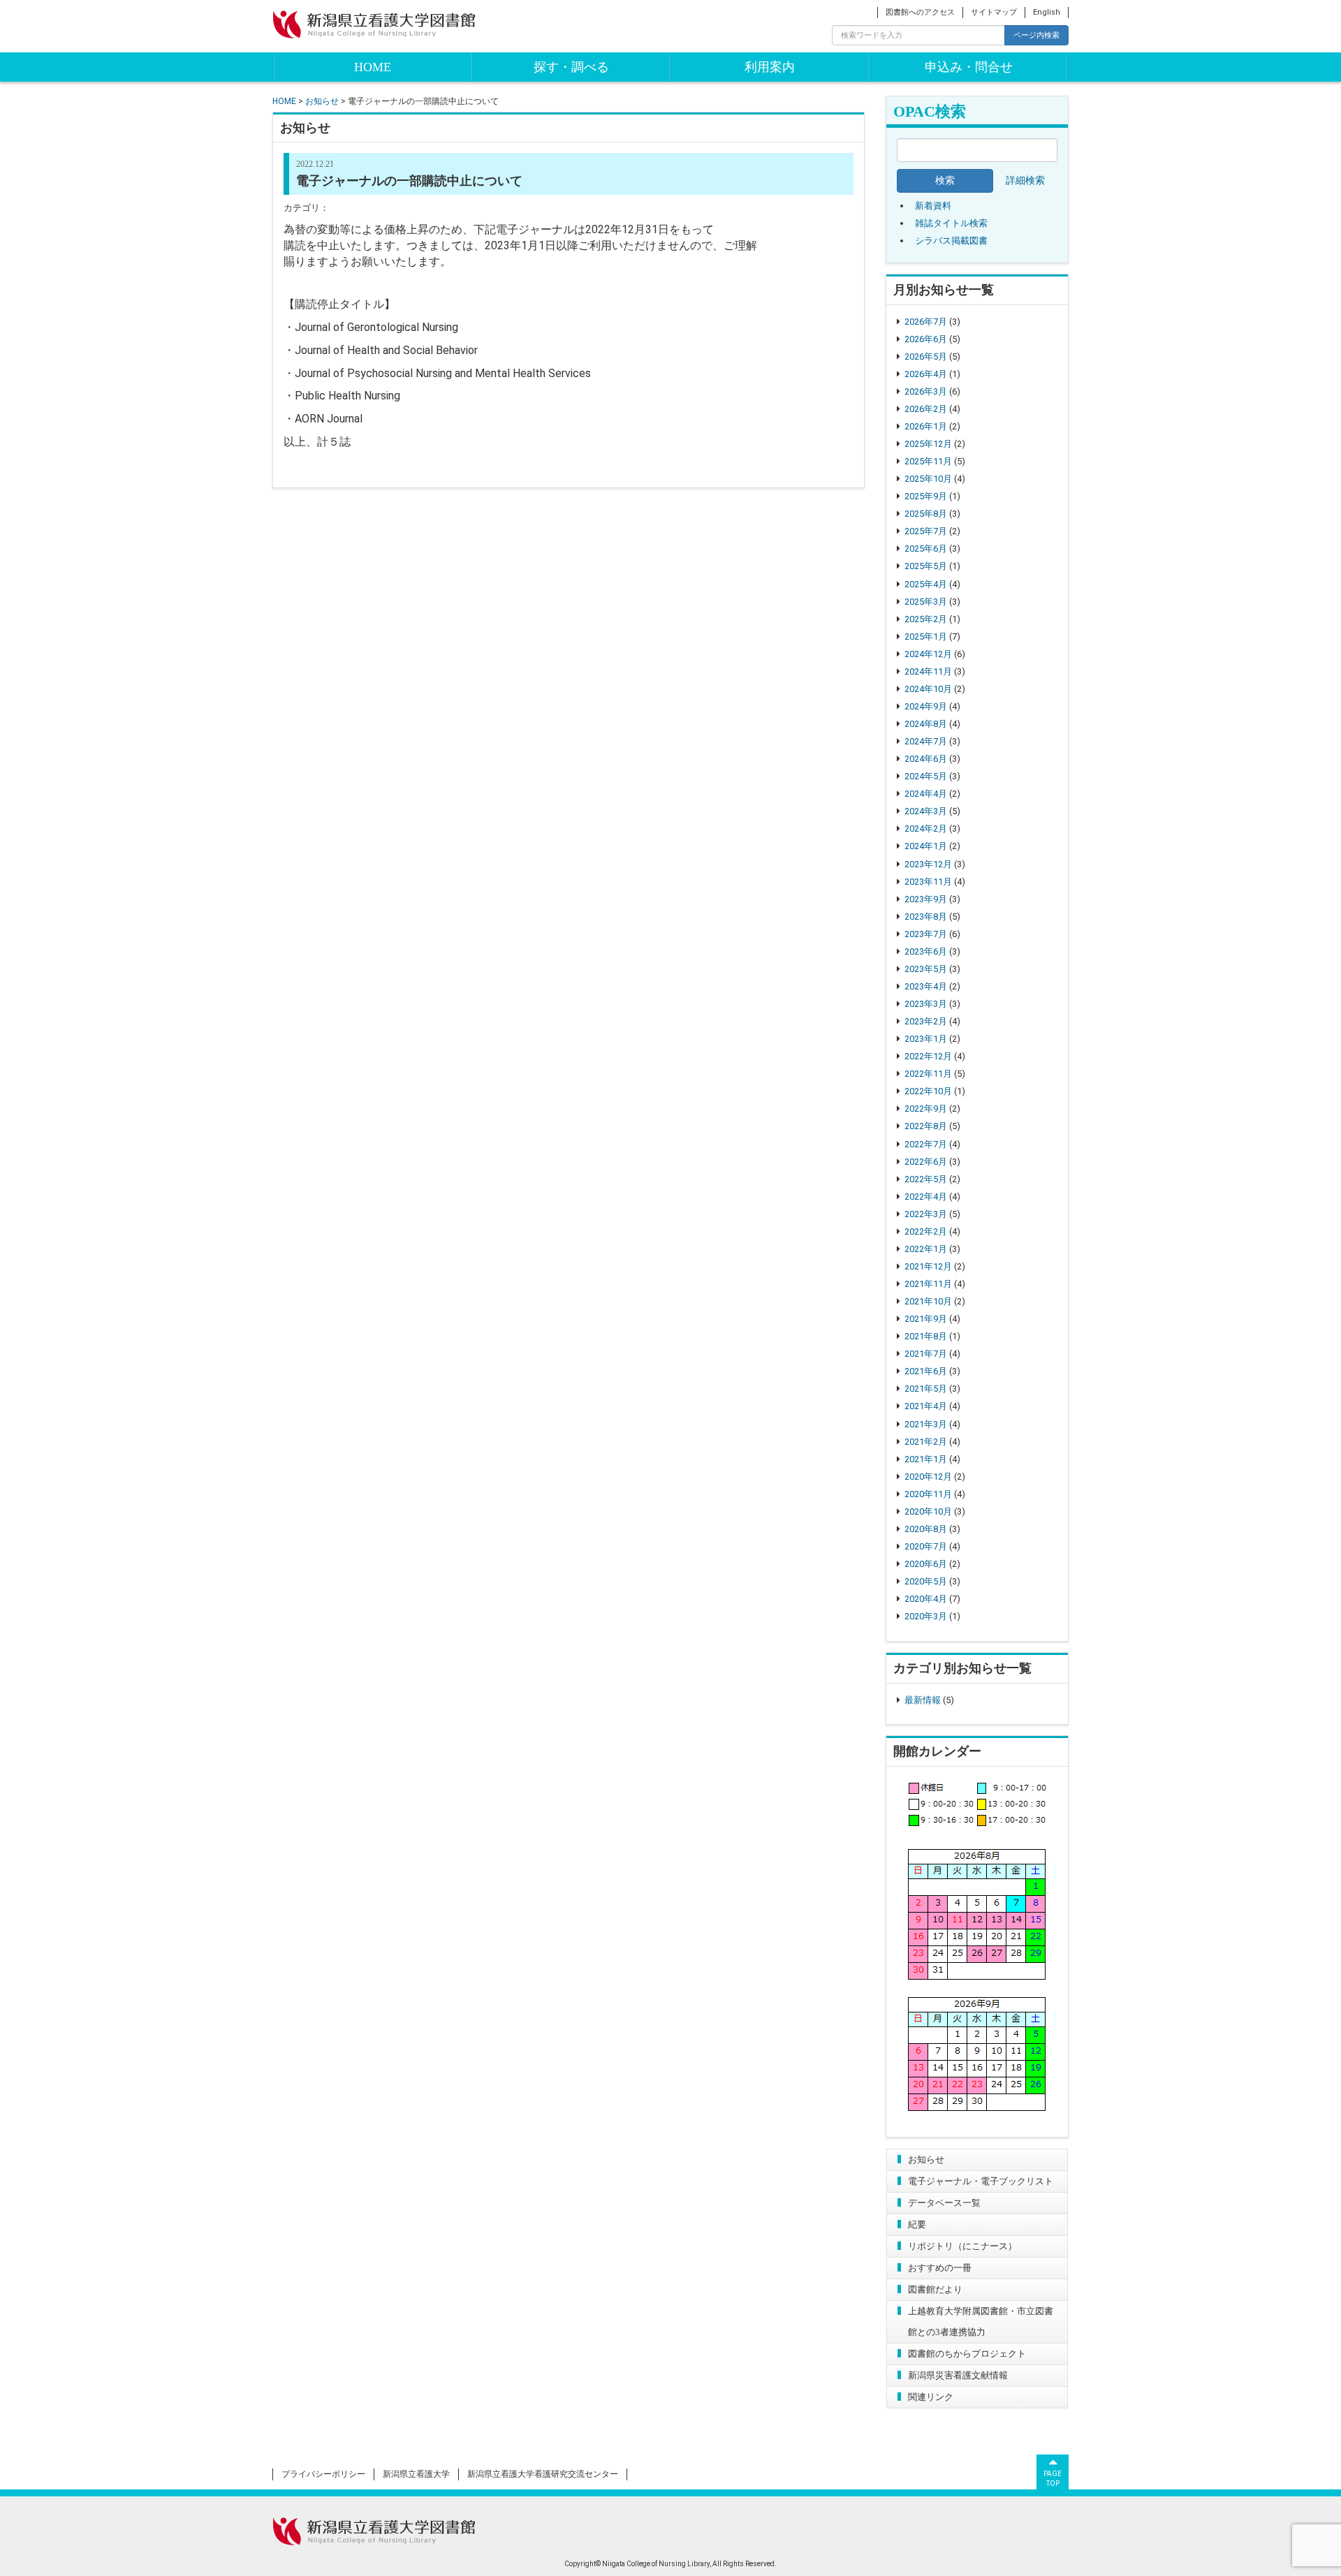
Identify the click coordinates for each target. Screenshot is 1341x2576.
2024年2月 (926, 829)
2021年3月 (926, 1424)
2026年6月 (926, 339)
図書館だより (935, 2289)
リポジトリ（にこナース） (962, 2246)
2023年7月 (926, 934)
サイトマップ (994, 12)
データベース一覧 (944, 2203)
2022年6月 (926, 1162)
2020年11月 (928, 1494)
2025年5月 (926, 566)
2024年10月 (928, 689)
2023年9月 (926, 899)
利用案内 (770, 67)
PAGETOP (1053, 2479)
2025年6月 (926, 549)
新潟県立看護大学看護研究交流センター (543, 2474)
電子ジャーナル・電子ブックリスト (981, 2181)
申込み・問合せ (969, 67)
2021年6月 (926, 1371)
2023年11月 (928, 882)
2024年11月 (928, 671)
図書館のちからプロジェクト (967, 2354)
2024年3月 (926, 811)
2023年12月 (928, 864)
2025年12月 (928, 444)
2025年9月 (926, 496)
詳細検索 (1025, 181)
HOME (373, 67)
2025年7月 (926, 531)
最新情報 (923, 1700)
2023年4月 (926, 986)
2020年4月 (926, 1599)
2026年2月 (926, 409)
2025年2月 (926, 619)
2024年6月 (926, 759)
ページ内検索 (1036, 35)
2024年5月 (926, 776)
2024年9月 (926, 706)
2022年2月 (926, 1231)
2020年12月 (928, 1477)
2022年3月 (926, 1214)
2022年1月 (926, 1249)
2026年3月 (926, 391)
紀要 (917, 2224)
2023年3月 (926, 1004)
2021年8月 (926, 1336)
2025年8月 (926, 514)
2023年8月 (926, 917)
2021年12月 (928, 1266)
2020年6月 (926, 1564)
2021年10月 (928, 1301)
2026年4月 (926, 374)
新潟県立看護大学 (416, 2474)
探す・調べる (571, 67)
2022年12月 (928, 1056)
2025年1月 (926, 636)
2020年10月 (928, 1511)
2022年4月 (926, 1197)
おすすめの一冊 (940, 2268)
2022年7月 (926, 1144)
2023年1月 (926, 1039)
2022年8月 (926, 1126)
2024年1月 (926, 846)
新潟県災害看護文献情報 (958, 2375)
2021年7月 (926, 1354)
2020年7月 (926, 1546)
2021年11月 (928, 1284)
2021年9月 (926, 1319)
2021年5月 (926, 1389)
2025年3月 (926, 602)
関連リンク (931, 2397)
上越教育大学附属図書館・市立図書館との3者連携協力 (981, 2321)
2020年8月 (926, 1529)
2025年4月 (926, 584)
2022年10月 (928, 1091)
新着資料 (933, 206)
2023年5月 (926, 969)
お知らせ (926, 2159)
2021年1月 (926, 1459)
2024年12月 (928, 654)
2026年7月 (926, 322)
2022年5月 (926, 1179)
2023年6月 (926, 951)
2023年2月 (926, 1021)
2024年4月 (926, 794)
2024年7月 (926, 741)
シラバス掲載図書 (951, 241)
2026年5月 (926, 356)
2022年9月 (926, 1109)
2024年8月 (926, 724)
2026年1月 (926, 426)
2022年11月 (928, 1074)
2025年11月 (928, 461)
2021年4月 (926, 1406)
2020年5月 (926, 1581)
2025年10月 (928, 479)
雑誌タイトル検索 (951, 223)
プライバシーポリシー (323, 2474)
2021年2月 (926, 1442)
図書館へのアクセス (920, 12)
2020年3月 (926, 1616)
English (1047, 12)
